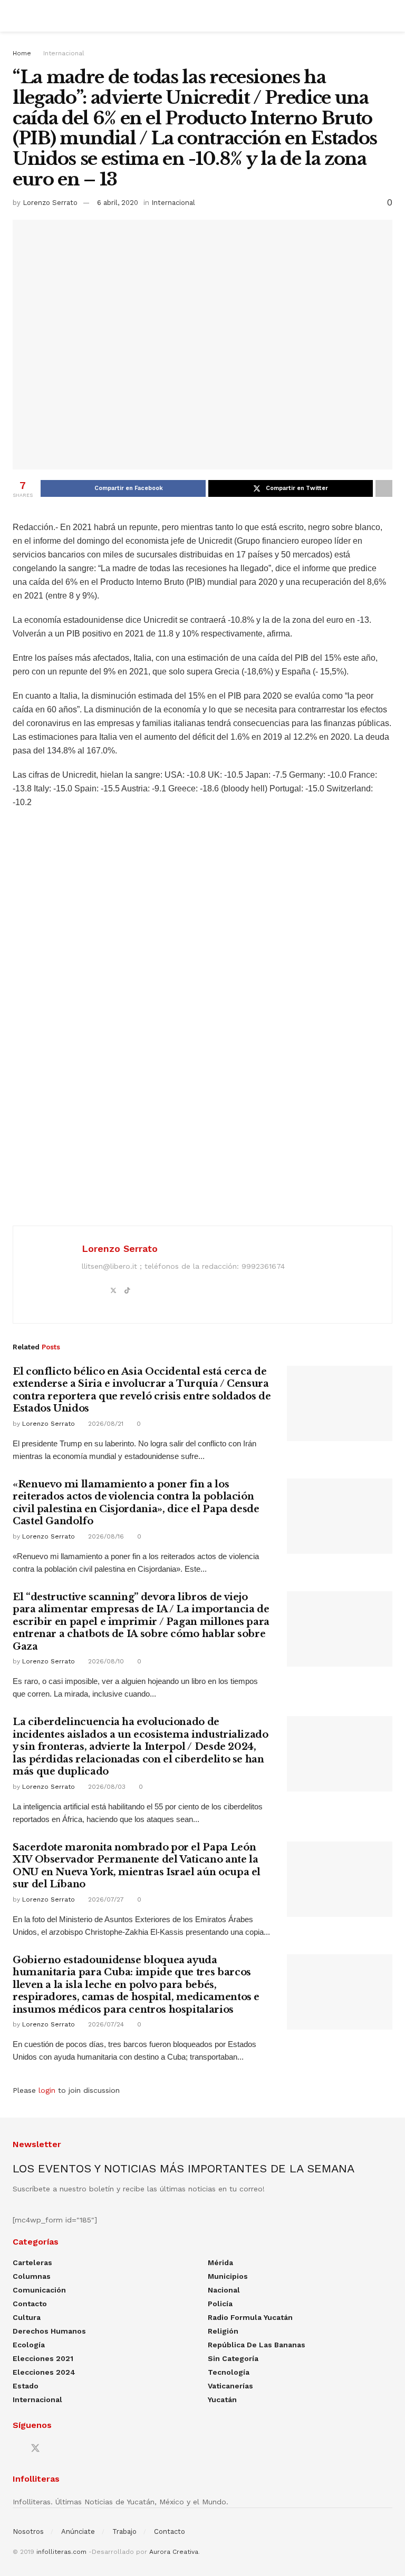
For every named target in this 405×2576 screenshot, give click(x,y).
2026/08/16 (105, 1536)
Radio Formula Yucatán (250, 2317)
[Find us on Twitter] (35, 2448)
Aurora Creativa (174, 2552)
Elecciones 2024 (44, 2372)
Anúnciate (78, 2531)
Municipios (228, 2276)
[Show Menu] (17, 16)
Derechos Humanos (49, 2331)
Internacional (64, 53)
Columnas (32, 2276)
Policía (220, 2304)
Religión (223, 2331)
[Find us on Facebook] (16, 2449)
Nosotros (28, 2531)
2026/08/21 (105, 1424)
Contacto (30, 2304)
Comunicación (39, 2290)
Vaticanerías (230, 2386)
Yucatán (222, 2399)
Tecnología (229, 2372)
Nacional (224, 2290)
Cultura (27, 2317)
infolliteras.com (61, 2552)
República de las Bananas (257, 2345)
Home (22, 53)
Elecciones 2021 (43, 2358)
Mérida (220, 2262)
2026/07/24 (105, 2024)
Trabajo (124, 2531)
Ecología (29, 2345)
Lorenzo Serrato (50, 203)
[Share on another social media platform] (384, 488)
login (47, 2090)
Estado (26, 2386)
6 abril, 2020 (118, 203)
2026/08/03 (106, 1787)
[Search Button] (388, 16)
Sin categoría (233, 2358)
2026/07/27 (105, 1899)
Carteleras (32, 2262)
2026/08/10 (105, 1661)
